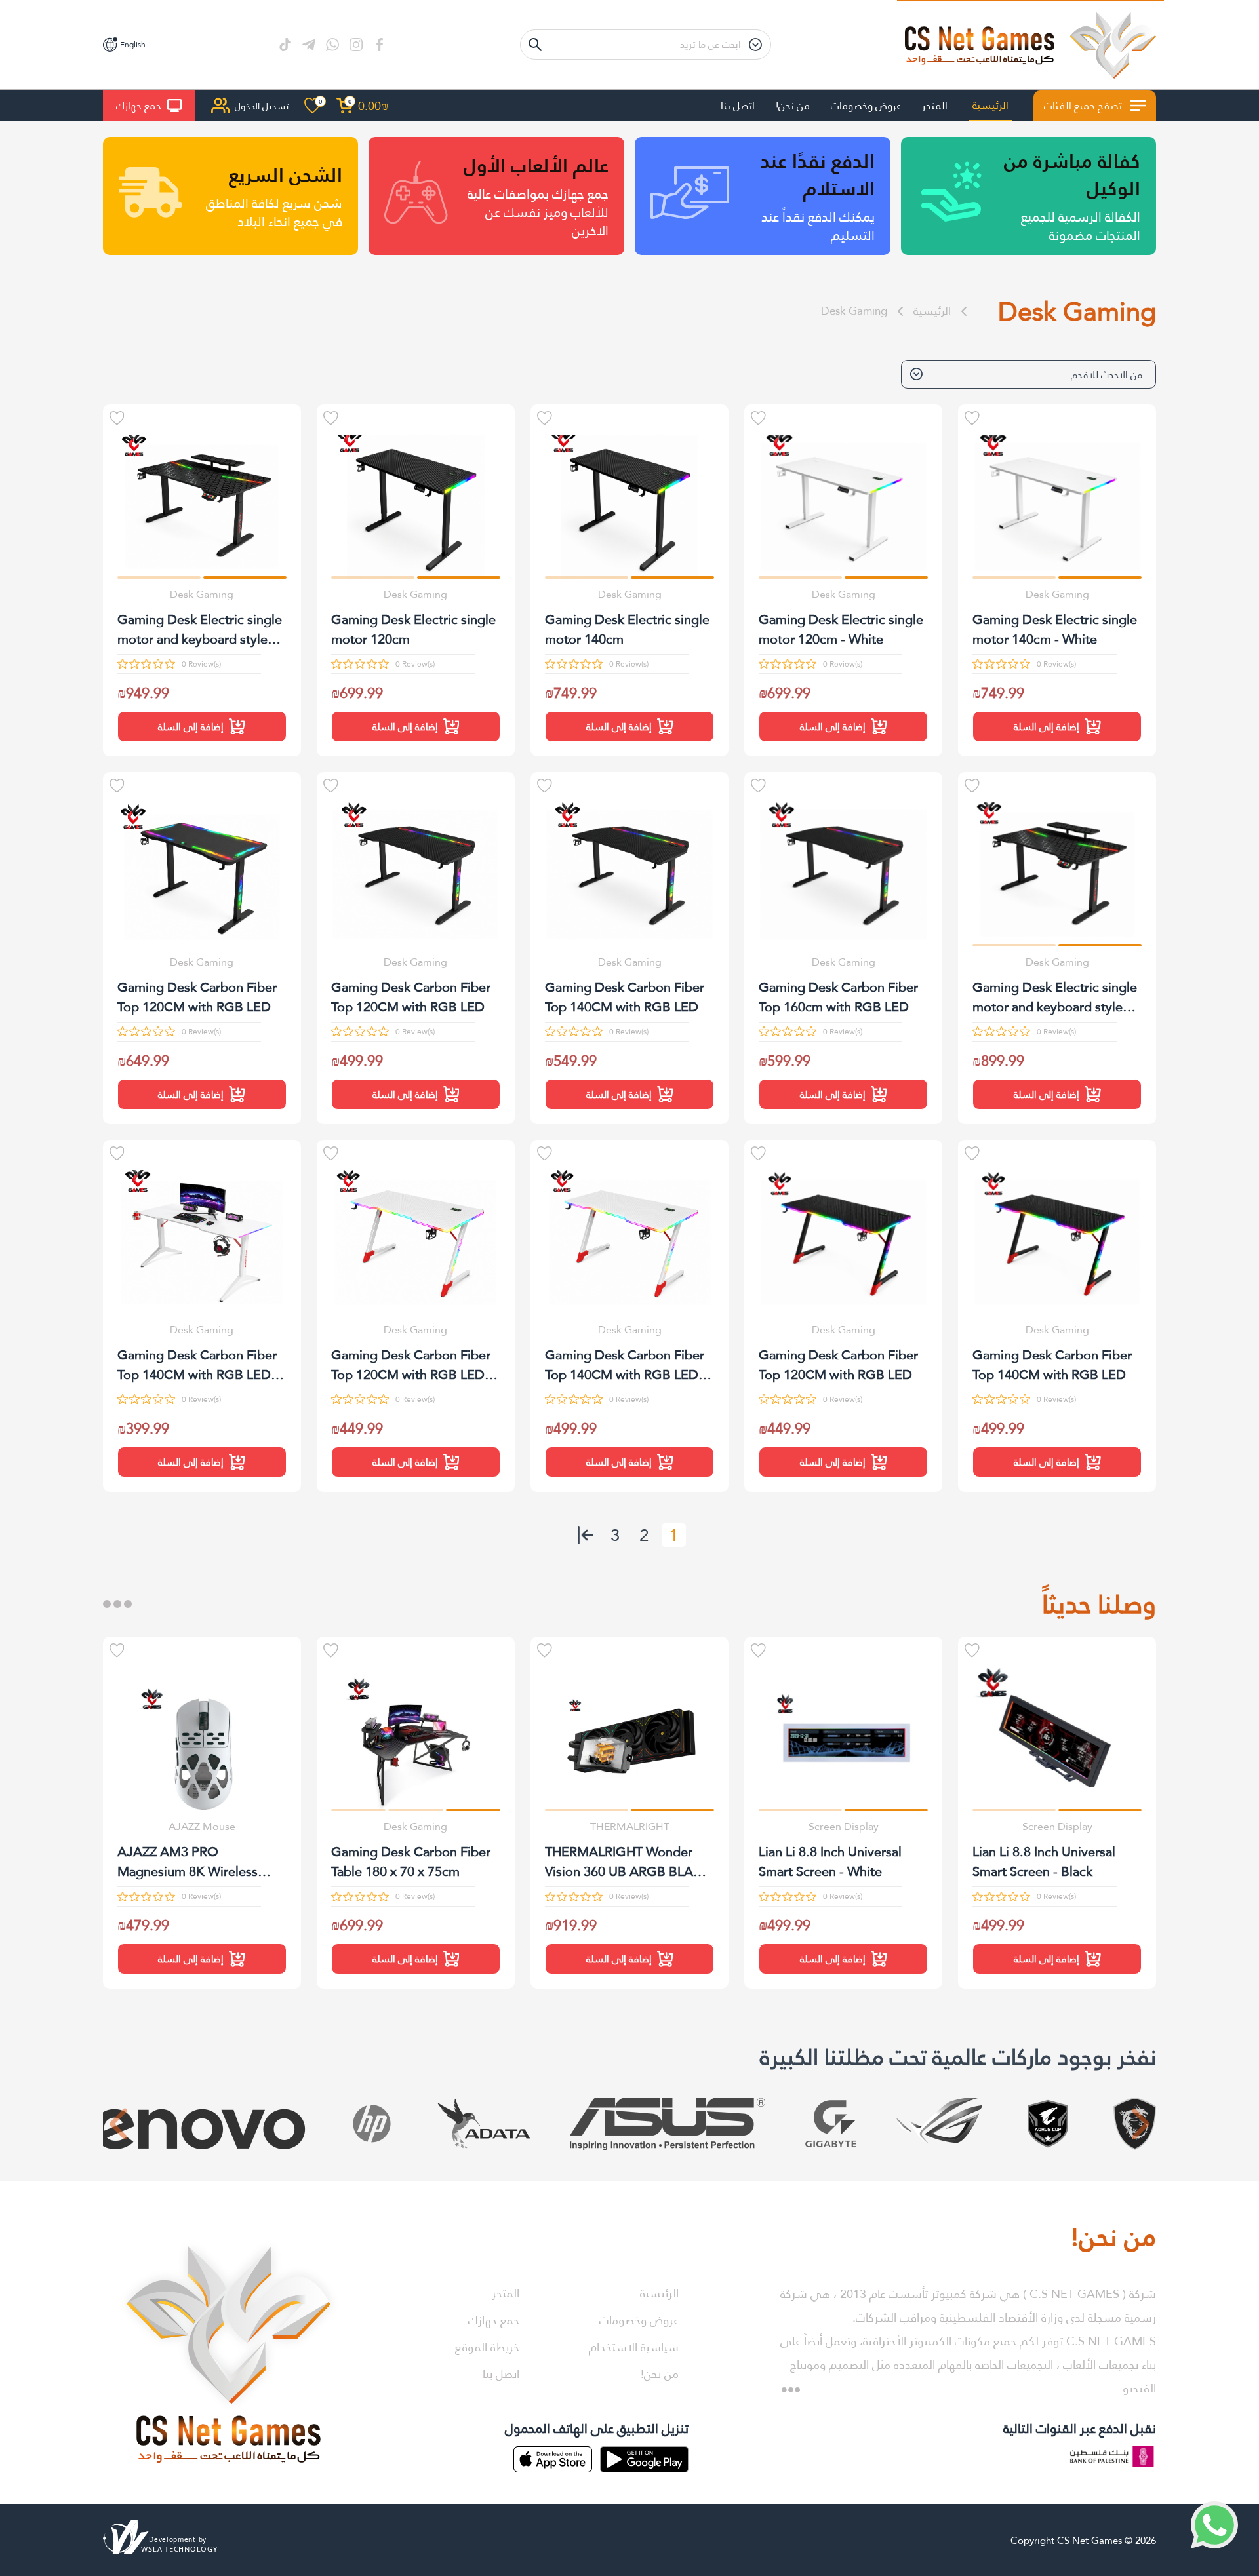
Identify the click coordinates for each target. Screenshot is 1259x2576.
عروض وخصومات (866, 106)
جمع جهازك (139, 106)
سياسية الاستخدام (634, 2347)
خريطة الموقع (487, 2347)
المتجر (935, 106)
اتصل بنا (738, 106)
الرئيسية (990, 105)
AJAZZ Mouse (202, 1826)
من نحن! (793, 106)
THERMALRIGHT (630, 1826)
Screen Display (1057, 1826)
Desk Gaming (854, 311)
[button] (1100, 577)
